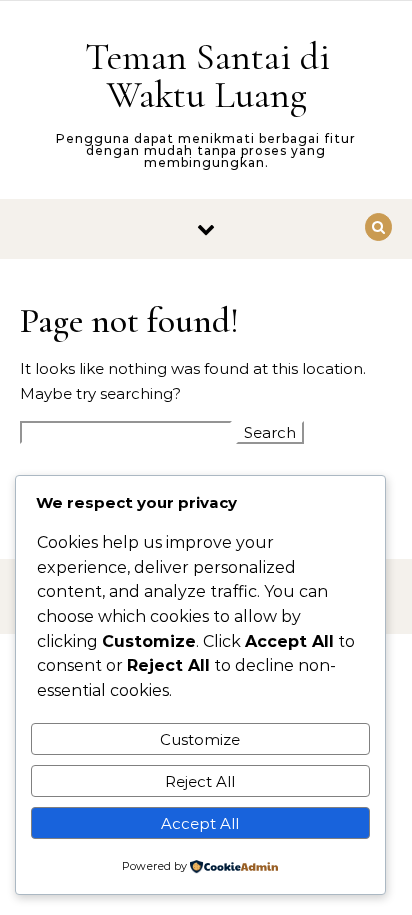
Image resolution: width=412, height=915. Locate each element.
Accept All (200, 823)
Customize (200, 739)
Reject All (200, 781)
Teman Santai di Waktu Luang (207, 76)
